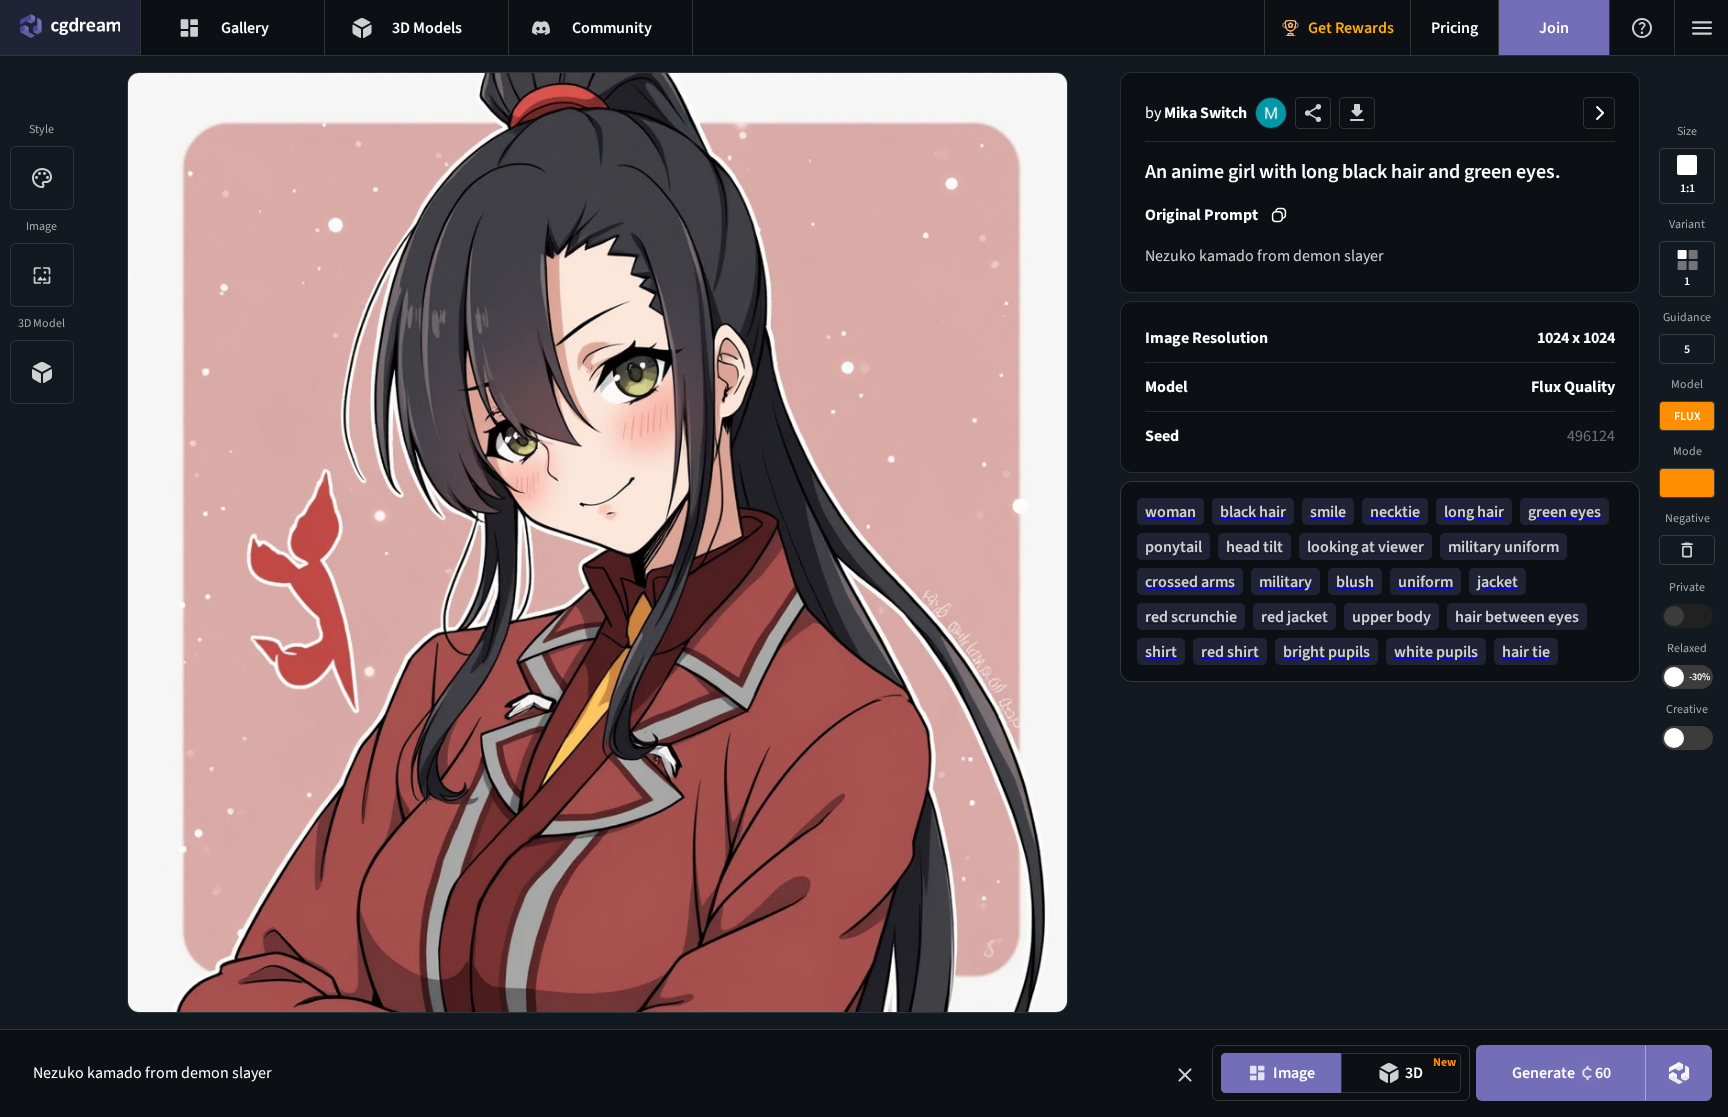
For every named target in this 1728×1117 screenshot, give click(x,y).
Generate (1561, 1073)
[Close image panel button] (1599, 113)
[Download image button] (1357, 113)
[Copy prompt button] (1279, 215)
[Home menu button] (70, 27)
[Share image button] (1313, 113)
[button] (1185, 1075)
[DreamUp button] (1679, 1073)
